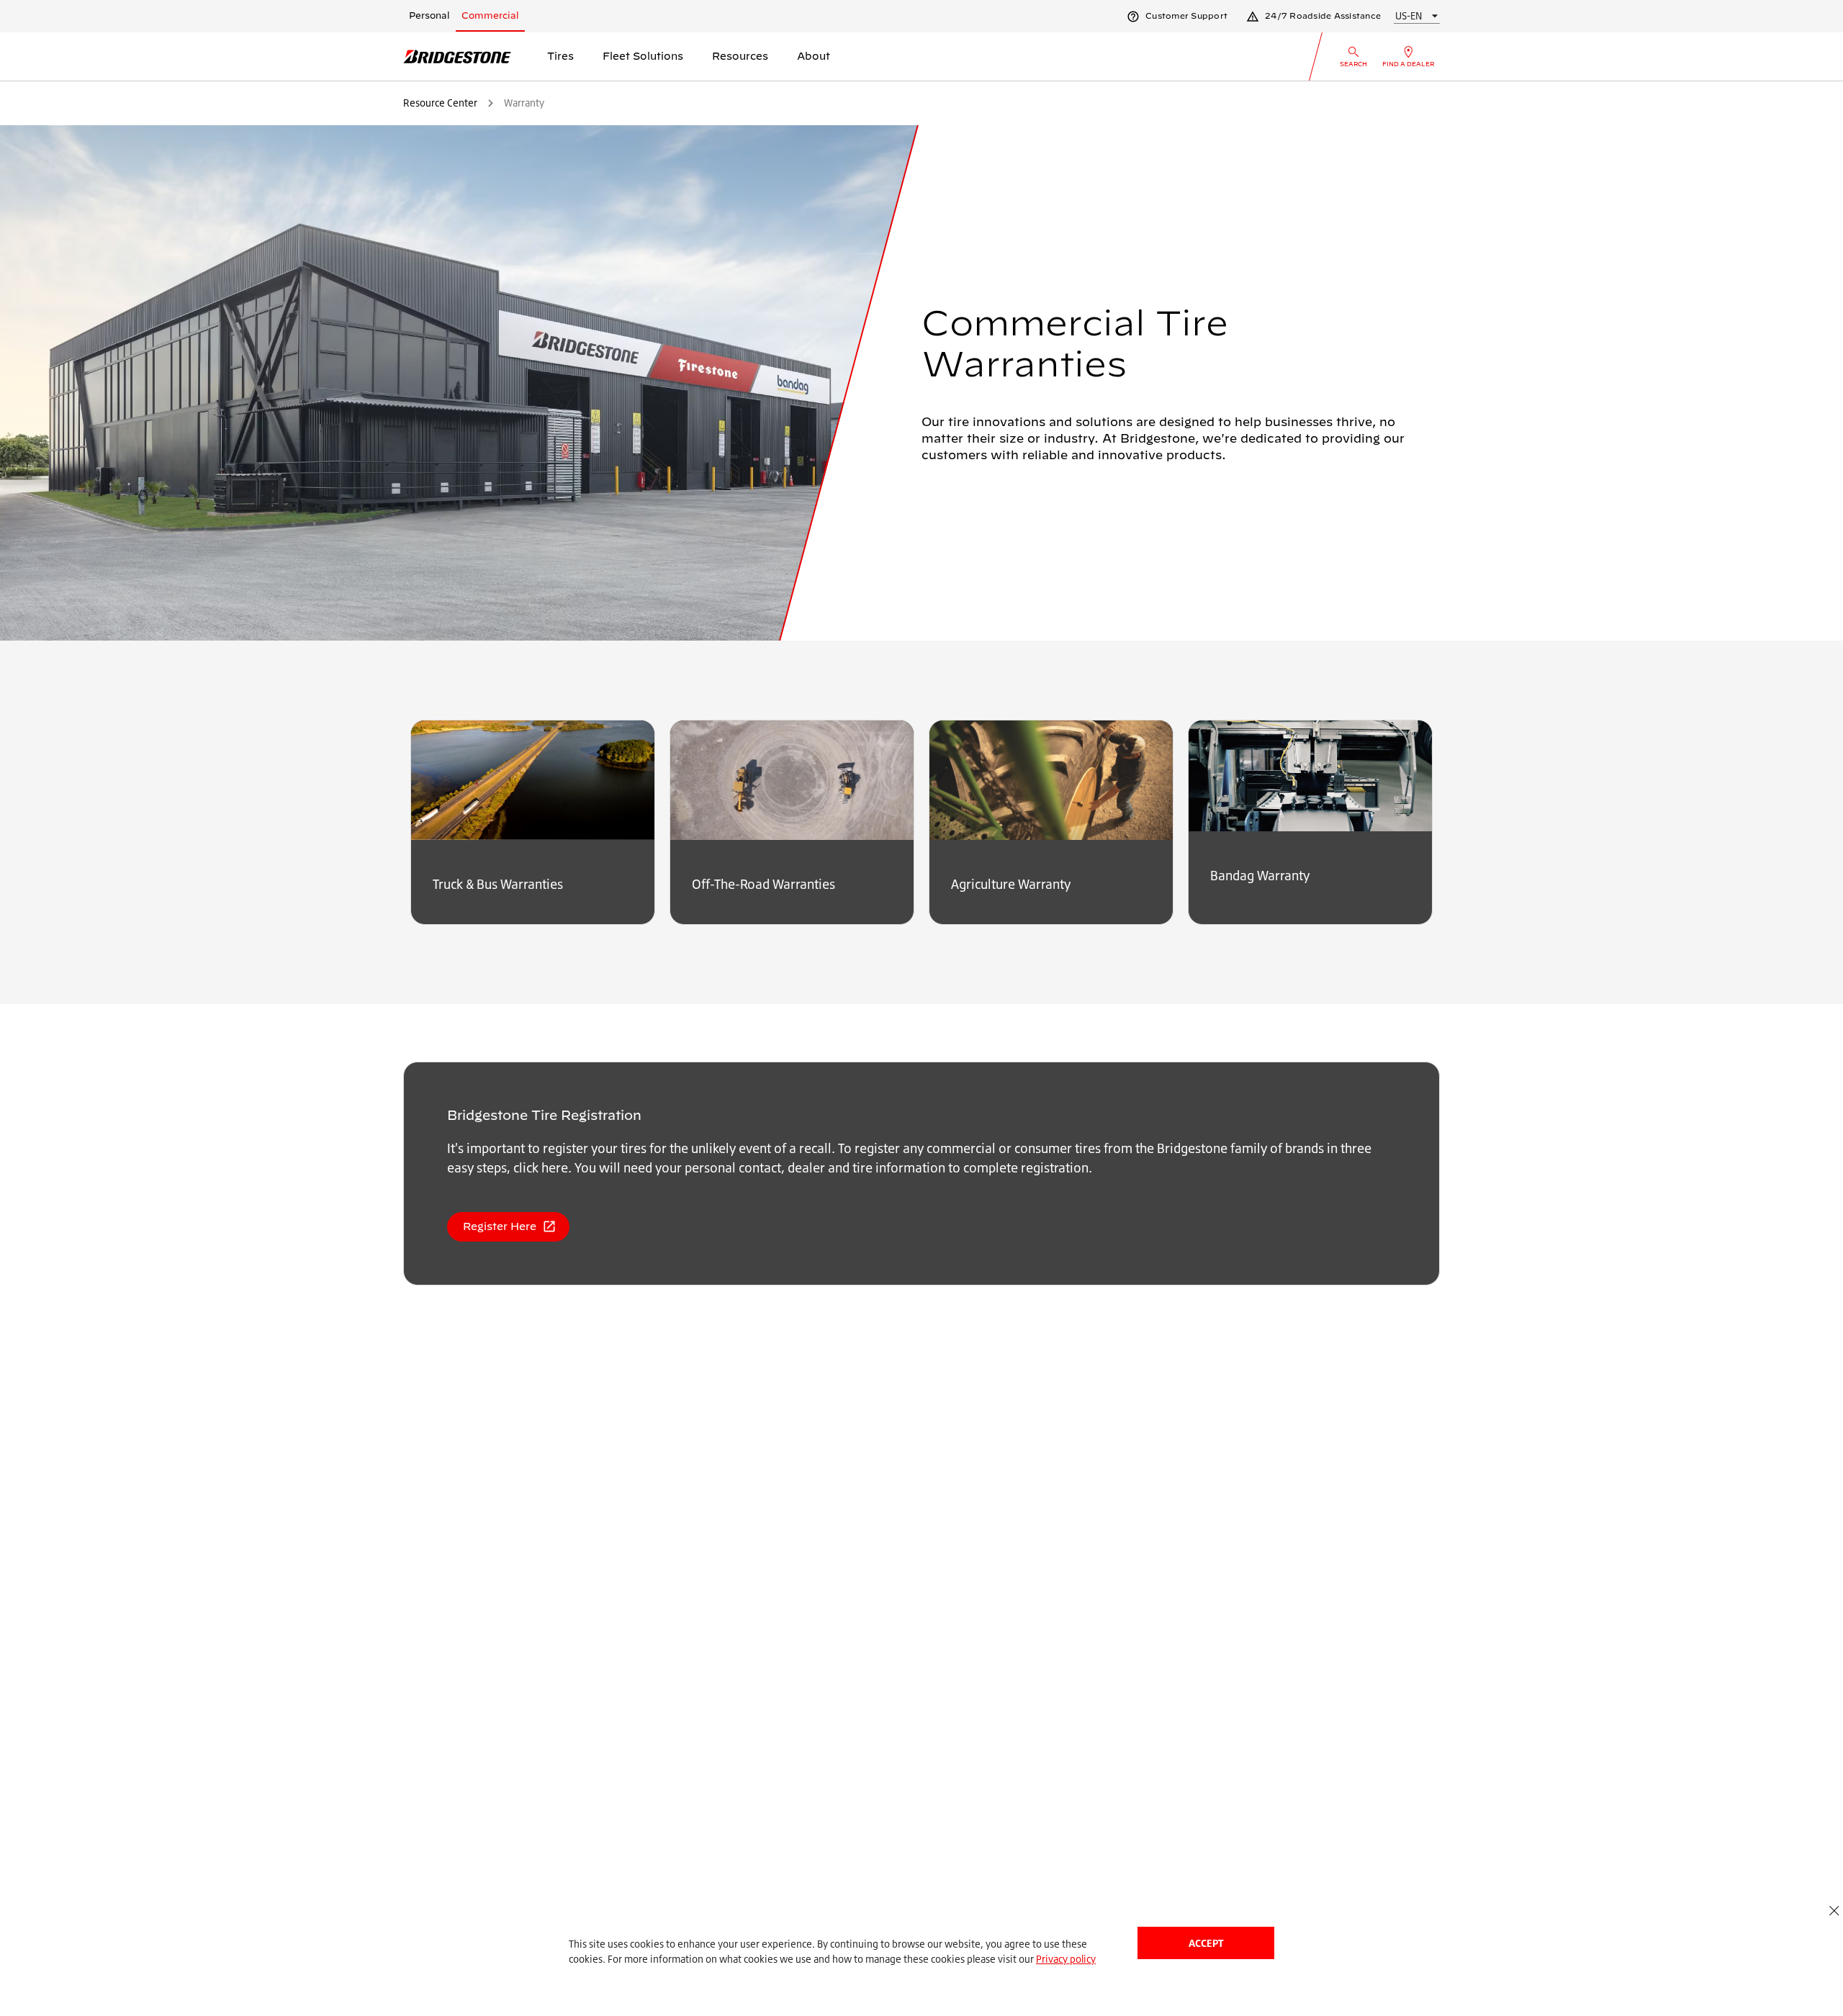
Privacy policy (1066, 1959)
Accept (1206, 1943)
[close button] (1834, 1911)
